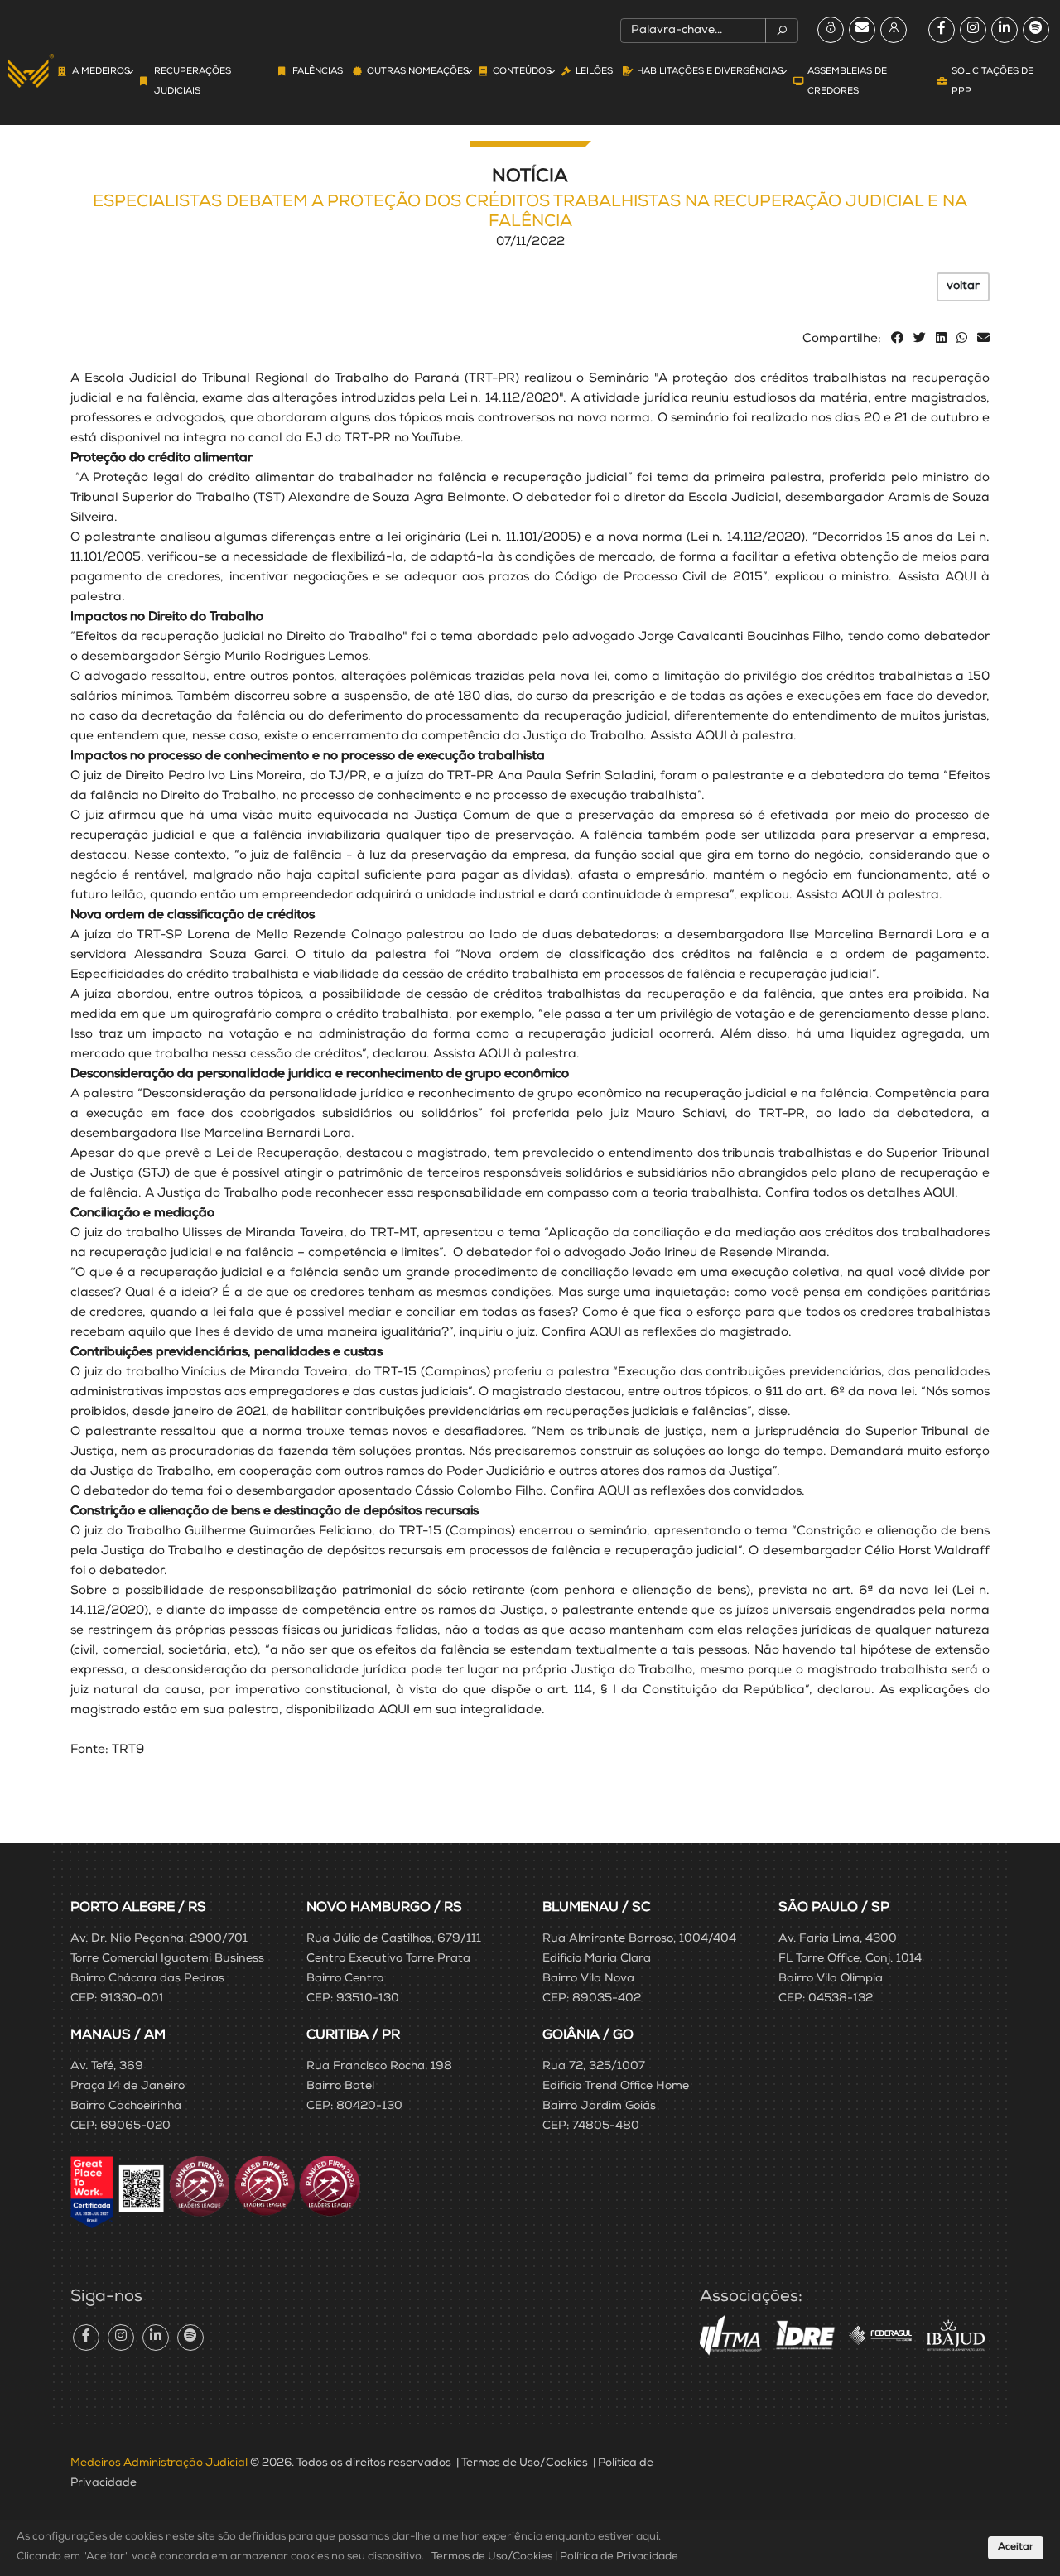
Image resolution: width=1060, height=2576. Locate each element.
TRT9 (128, 1750)
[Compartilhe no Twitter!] (920, 339)
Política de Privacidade (619, 2557)
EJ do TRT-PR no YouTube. (385, 438)
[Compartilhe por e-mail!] (983, 339)
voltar (963, 286)
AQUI (961, 578)
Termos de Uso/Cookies (525, 2463)
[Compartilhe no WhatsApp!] (962, 339)
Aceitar (1016, 2548)
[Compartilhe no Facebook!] (897, 339)
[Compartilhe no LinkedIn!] (941, 339)
